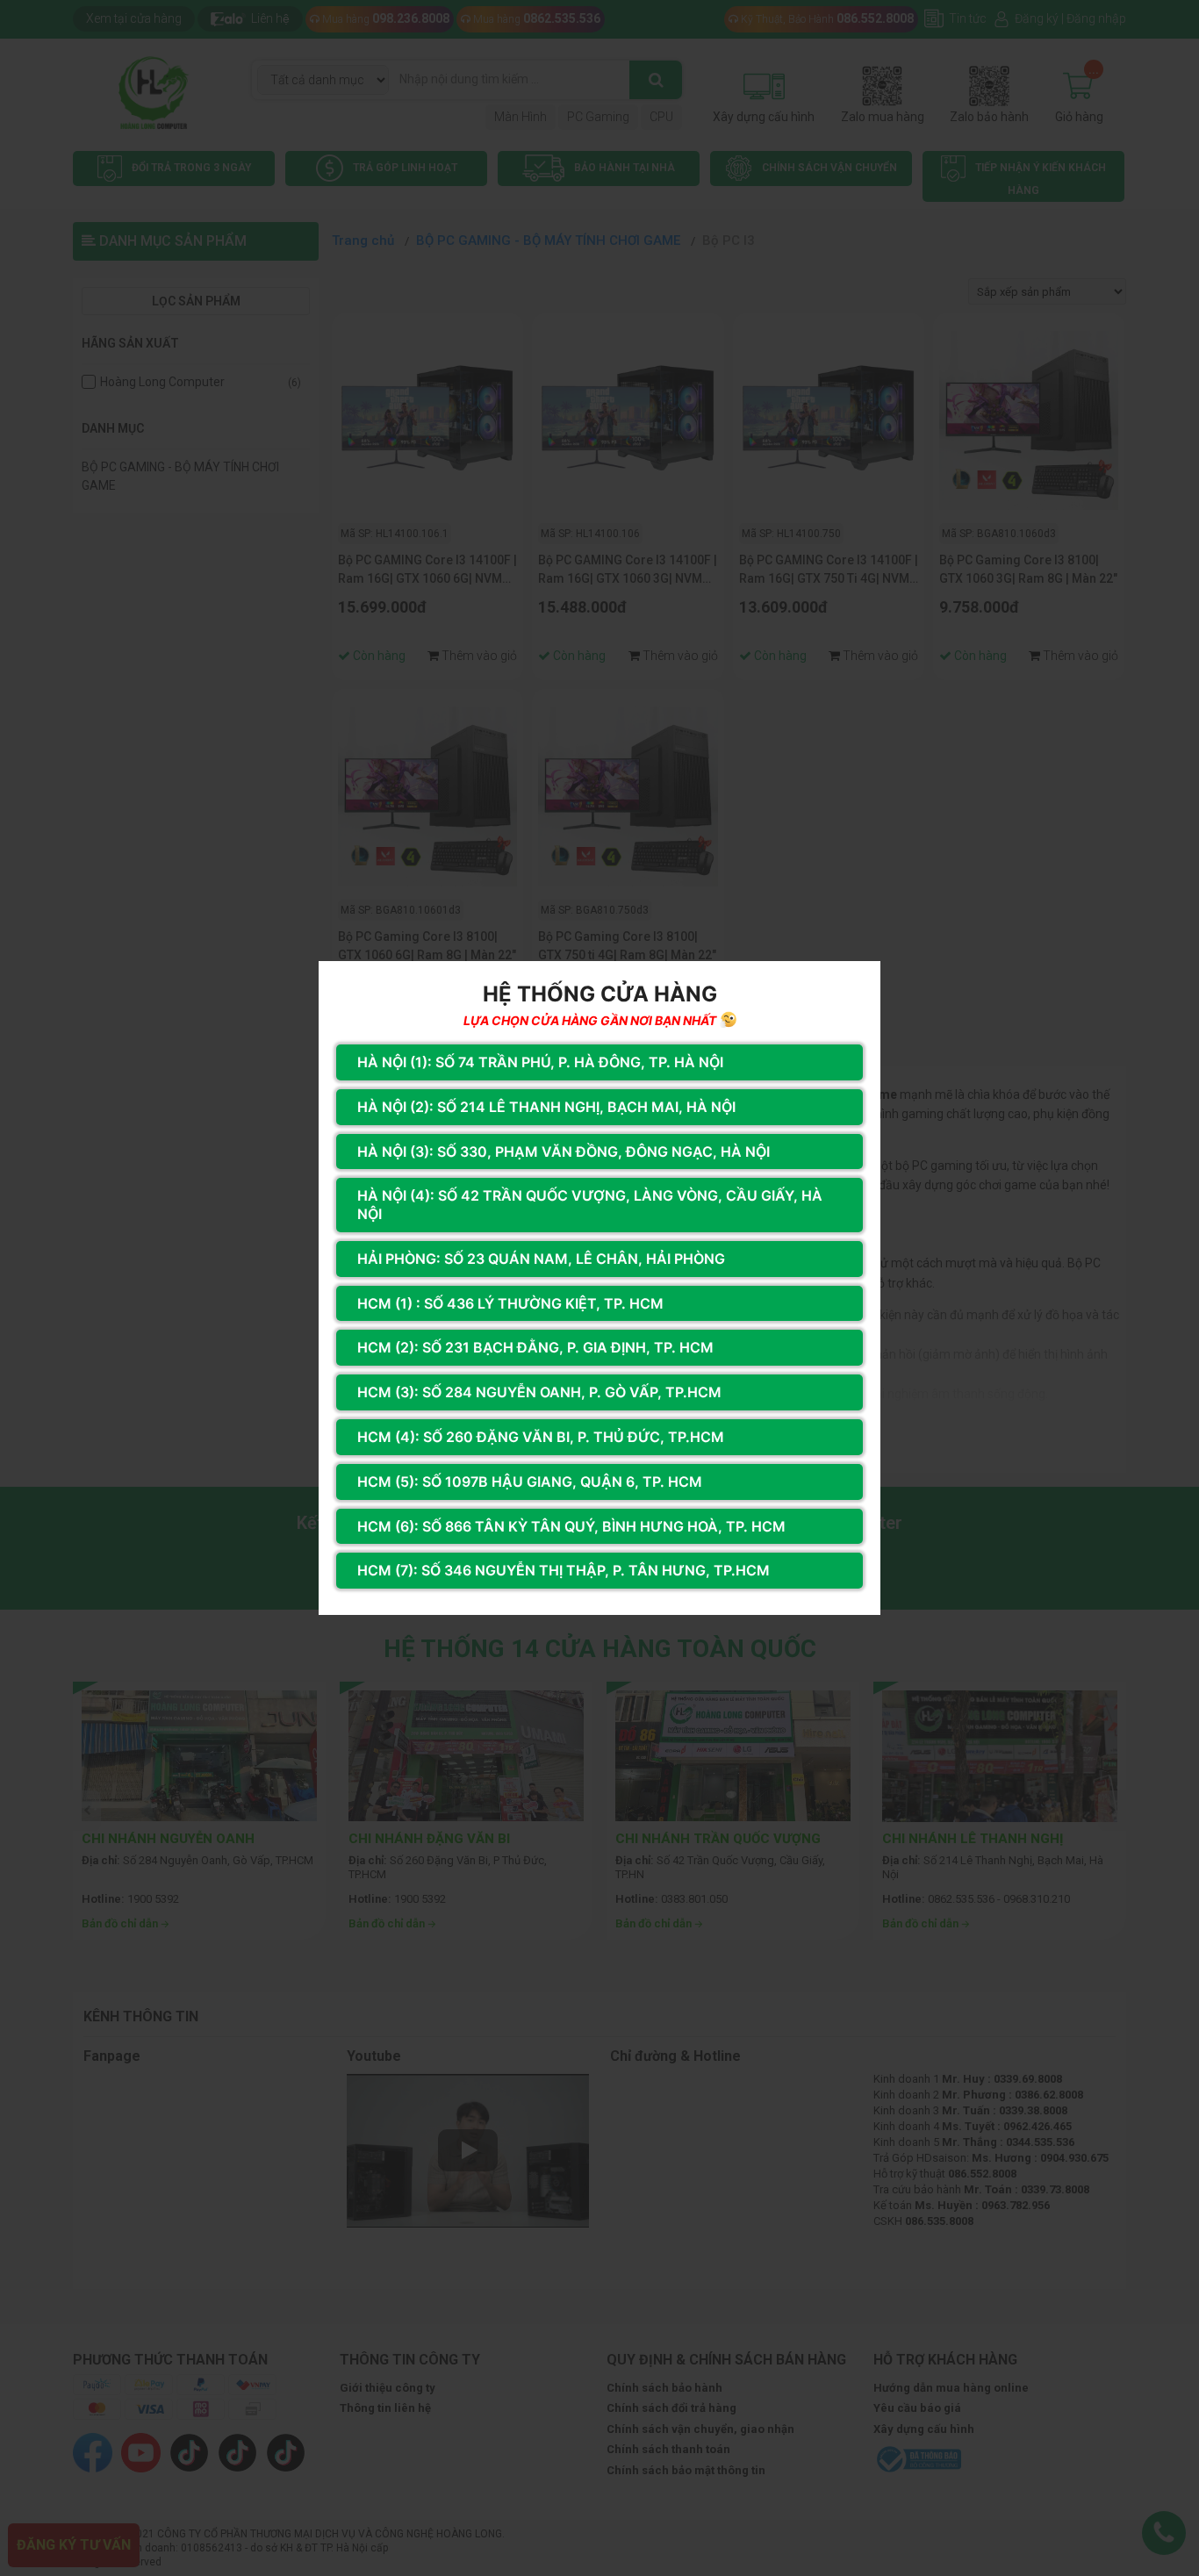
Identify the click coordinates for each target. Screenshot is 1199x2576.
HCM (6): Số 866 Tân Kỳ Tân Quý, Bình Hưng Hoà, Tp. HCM (571, 1526)
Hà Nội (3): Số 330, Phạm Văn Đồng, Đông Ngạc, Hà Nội (564, 1152)
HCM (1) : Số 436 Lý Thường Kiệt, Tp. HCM (510, 1303)
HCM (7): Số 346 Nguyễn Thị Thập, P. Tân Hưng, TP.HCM (564, 1570)
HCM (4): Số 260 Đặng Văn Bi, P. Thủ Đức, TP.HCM (541, 1437)
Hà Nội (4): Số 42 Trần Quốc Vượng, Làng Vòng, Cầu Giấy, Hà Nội (590, 1205)
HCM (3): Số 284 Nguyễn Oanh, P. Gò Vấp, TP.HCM (539, 1392)
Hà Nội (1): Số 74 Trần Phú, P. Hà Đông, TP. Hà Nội (540, 1062)
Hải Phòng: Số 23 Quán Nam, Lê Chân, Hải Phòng (541, 1259)
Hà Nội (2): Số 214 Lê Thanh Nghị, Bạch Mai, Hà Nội (546, 1107)
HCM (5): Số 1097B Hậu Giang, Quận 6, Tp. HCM (530, 1482)
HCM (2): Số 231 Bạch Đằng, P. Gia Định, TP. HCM (535, 1347)
